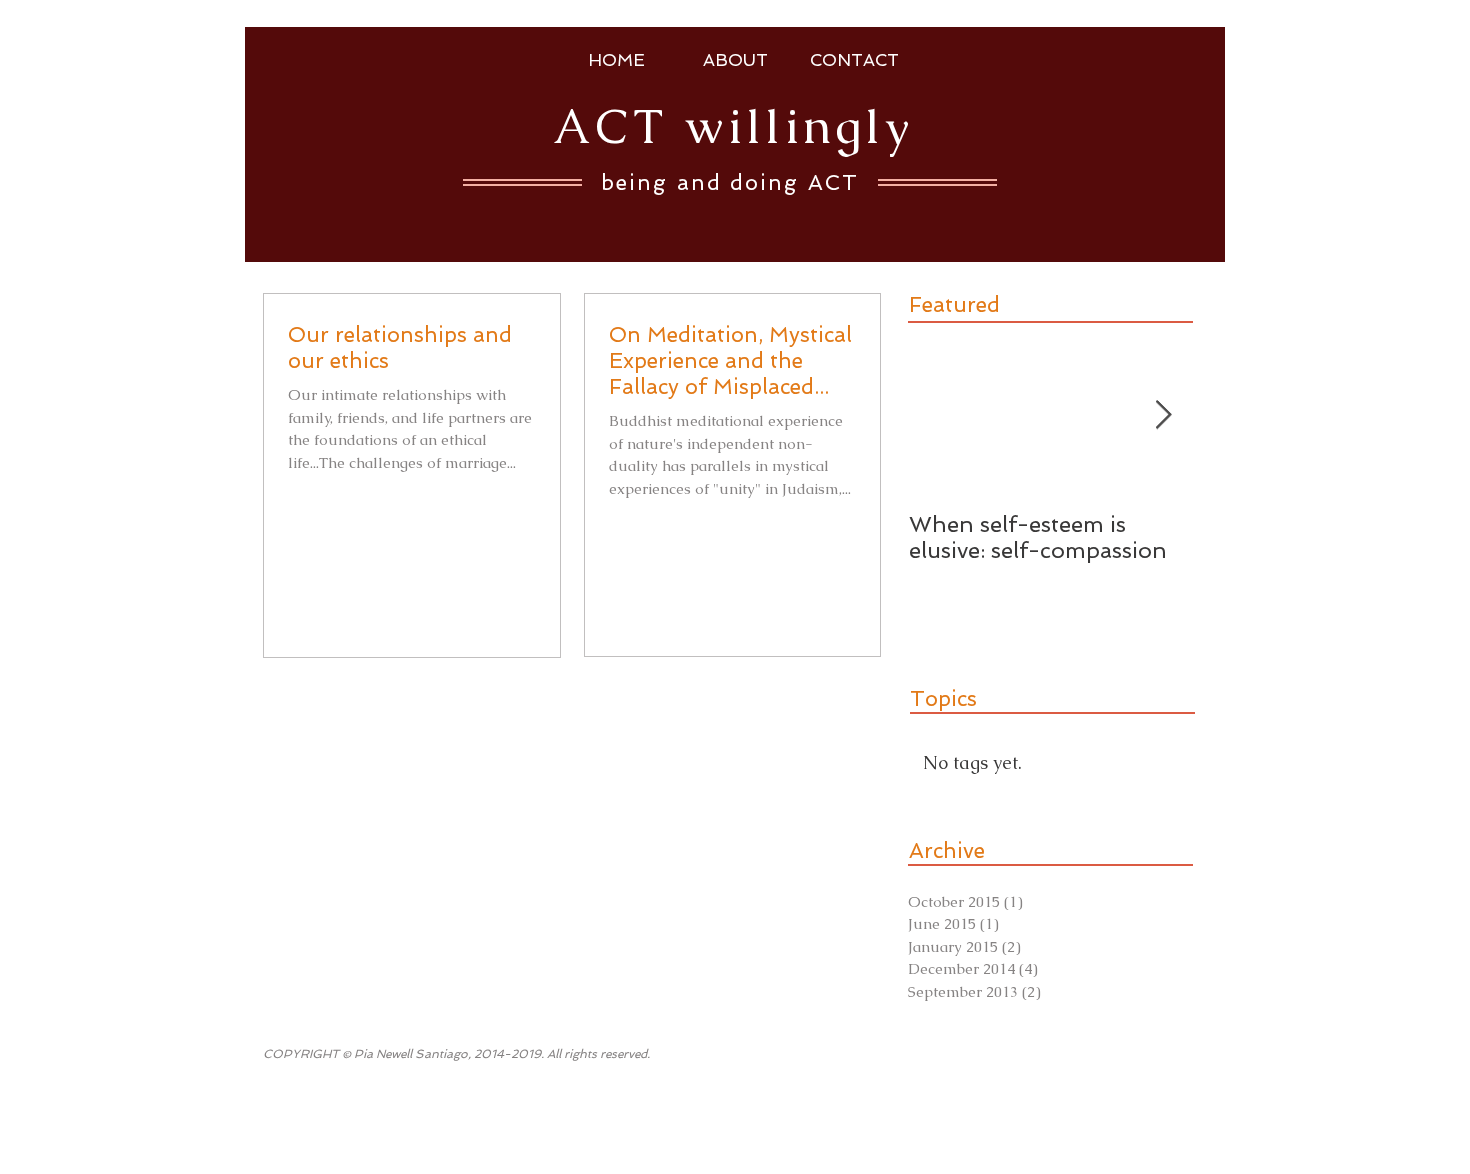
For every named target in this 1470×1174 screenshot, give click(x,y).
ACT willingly (733, 126)
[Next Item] (1163, 415)
